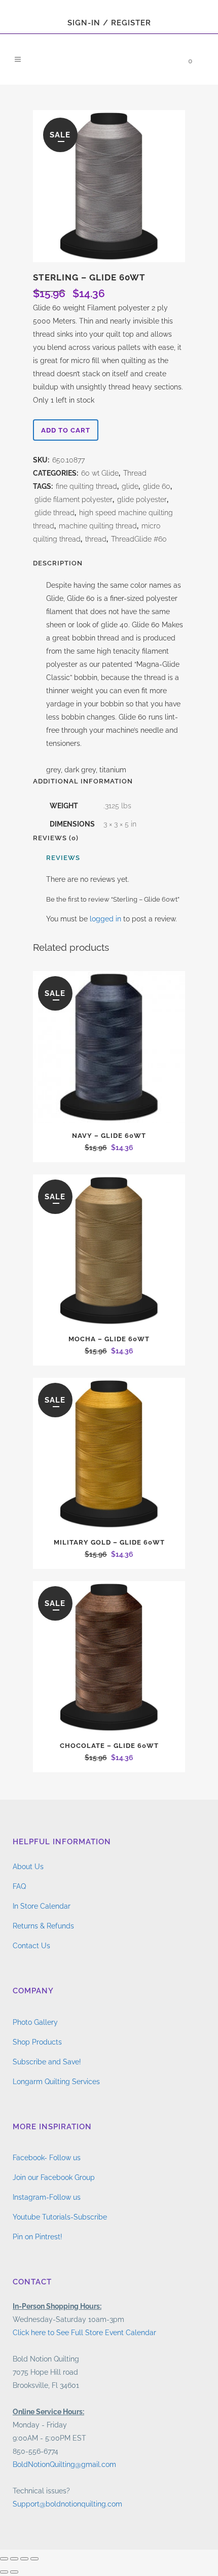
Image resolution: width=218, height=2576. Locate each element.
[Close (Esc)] (34, 2559)
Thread (135, 473)
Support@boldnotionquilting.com (67, 2504)
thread (96, 539)
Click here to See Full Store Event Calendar (84, 2333)
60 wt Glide (100, 473)
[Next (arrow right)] (14, 2572)
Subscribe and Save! (47, 2062)
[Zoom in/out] (4, 2559)
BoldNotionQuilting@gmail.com (64, 2464)
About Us (28, 1867)
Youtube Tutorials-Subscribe (60, 2217)
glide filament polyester (74, 499)
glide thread (55, 513)
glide (130, 486)
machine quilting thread (98, 526)
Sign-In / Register (109, 23)
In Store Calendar (42, 1906)
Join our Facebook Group (54, 2177)
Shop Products (37, 2042)
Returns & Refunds (43, 1926)
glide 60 (157, 486)
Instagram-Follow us (47, 2197)
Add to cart (66, 430)
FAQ (19, 1886)
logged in (105, 919)
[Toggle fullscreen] (14, 2559)
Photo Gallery (35, 2022)
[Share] (24, 2559)
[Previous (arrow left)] (4, 2572)
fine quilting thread (86, 486)
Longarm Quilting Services (56, 2082)
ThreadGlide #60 (139, 539)
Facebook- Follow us (47, 2158)
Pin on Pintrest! (38, 2237)
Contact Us (31, 1946)
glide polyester (142, 499)
